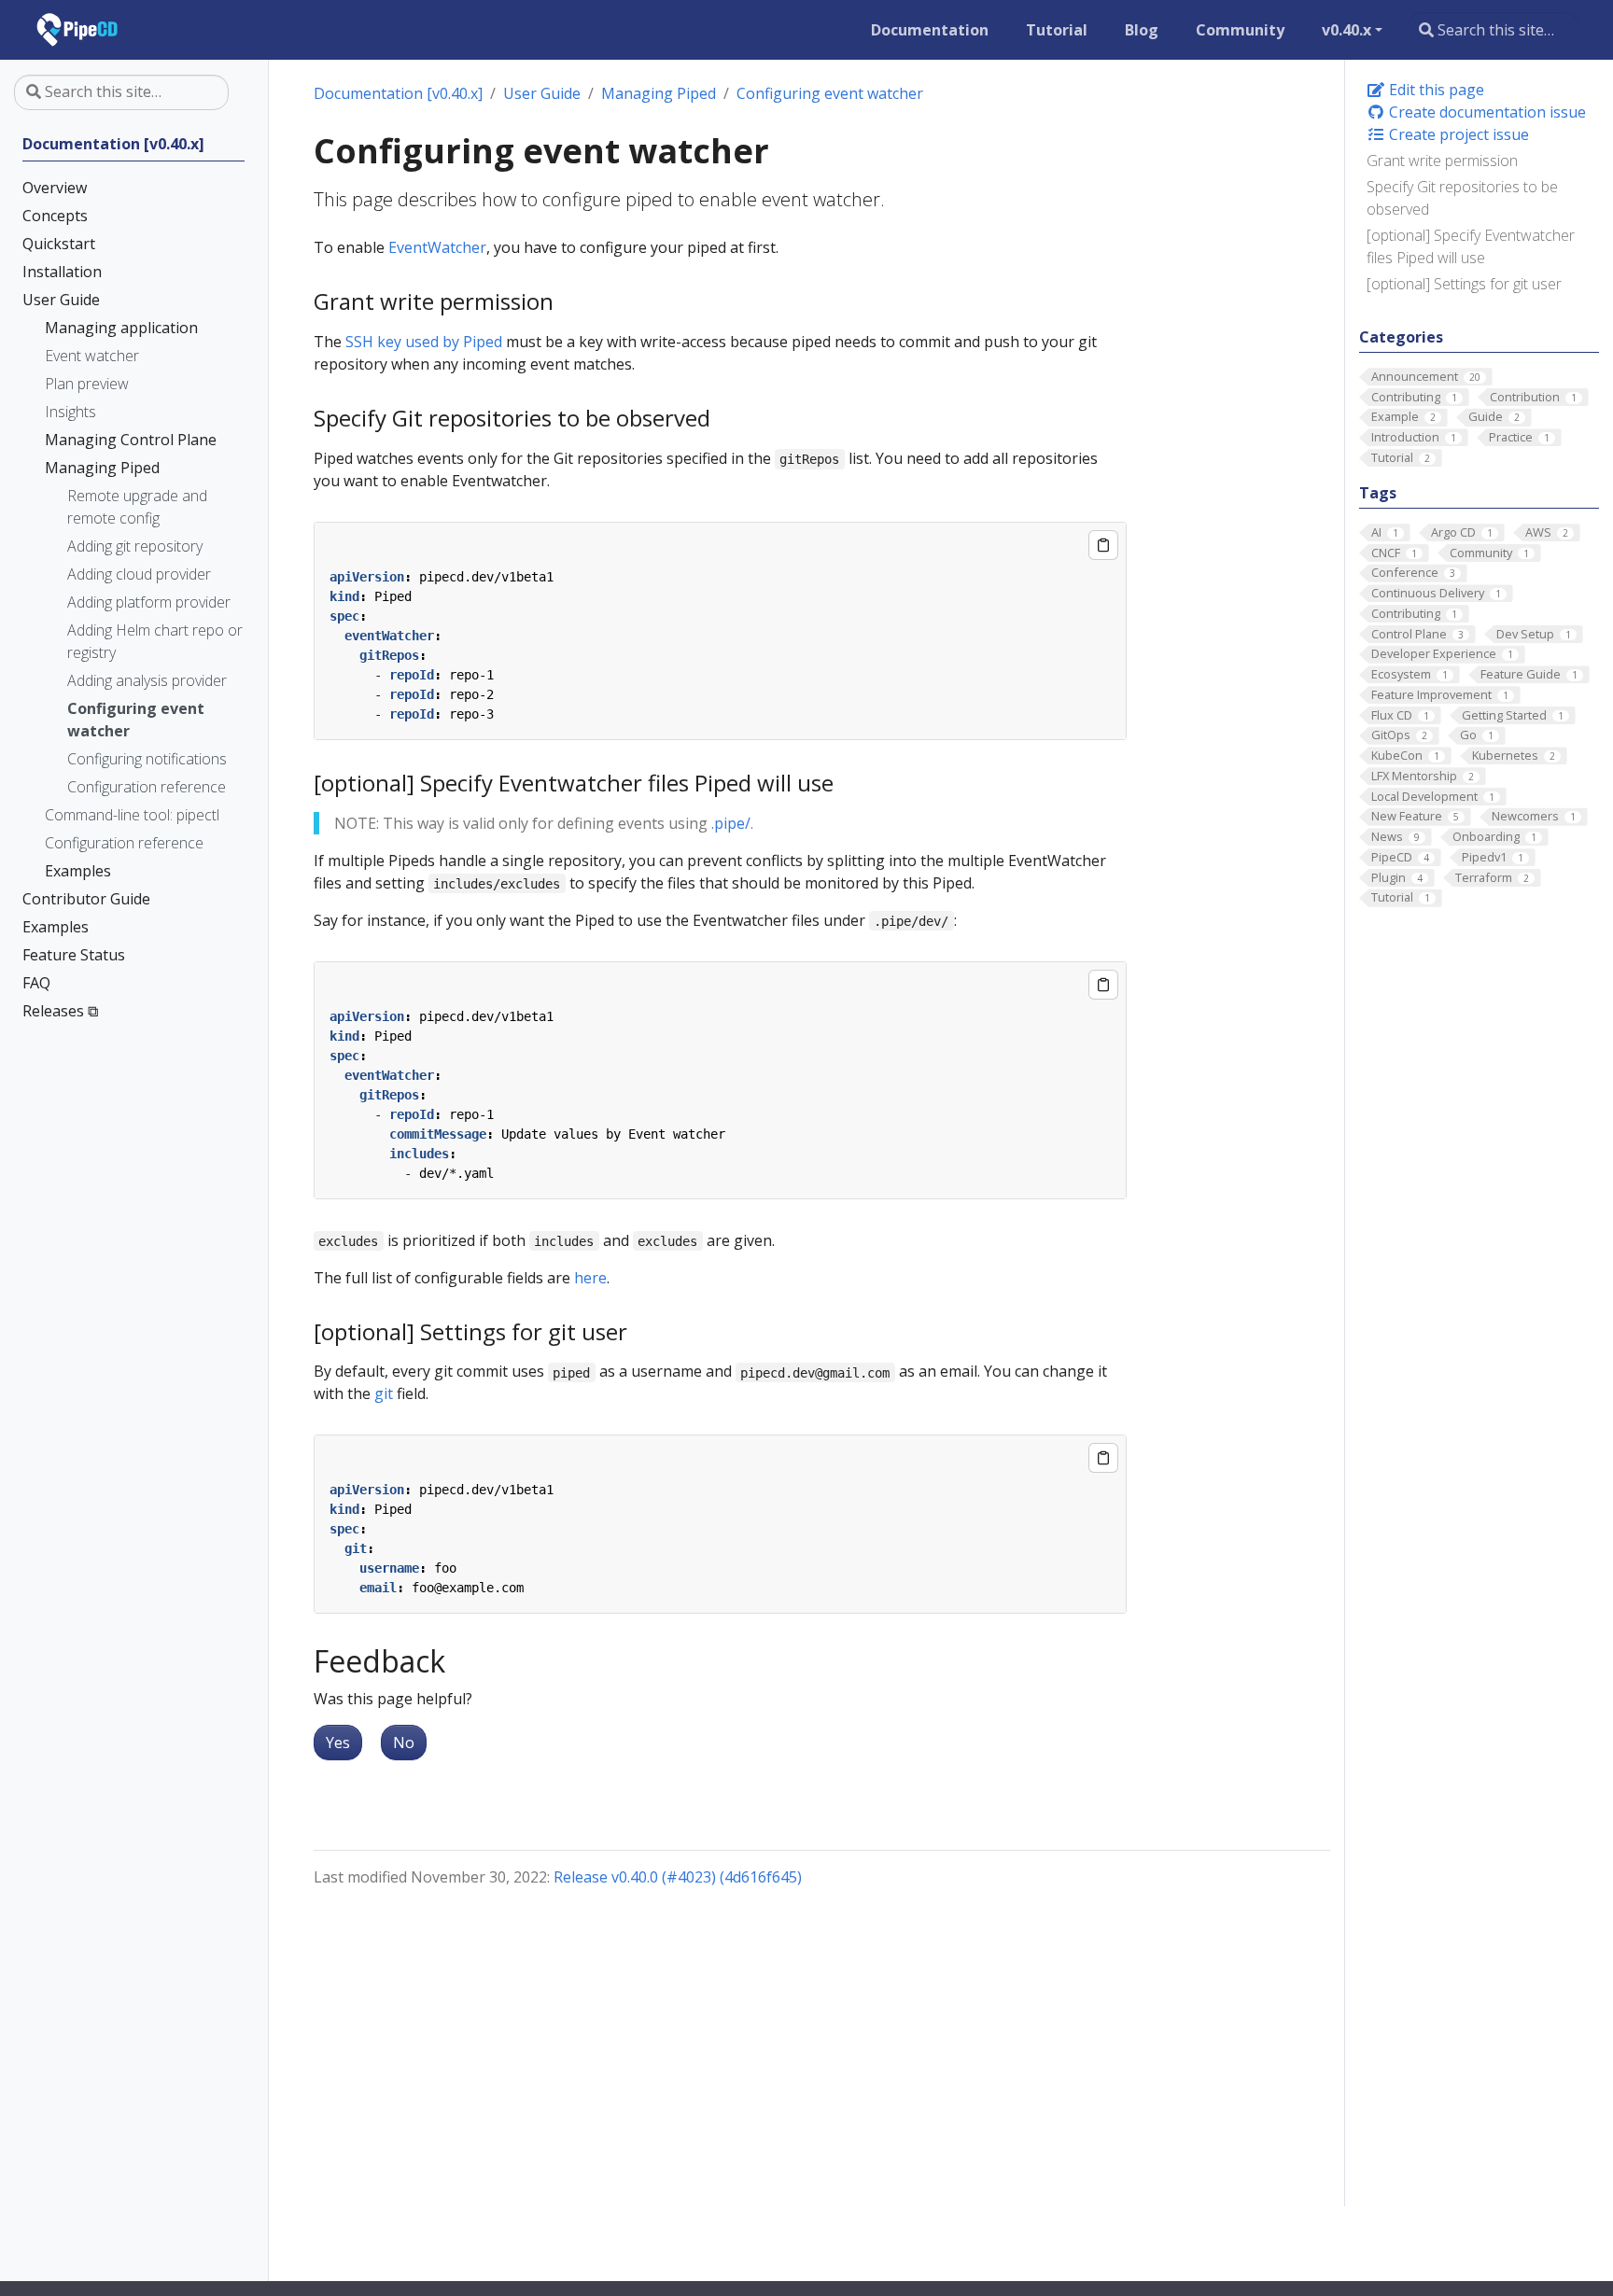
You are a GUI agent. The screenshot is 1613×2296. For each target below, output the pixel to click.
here (590, 1278)
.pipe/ (731, 823)
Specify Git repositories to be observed (1462, 198)
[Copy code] (1103, 545)
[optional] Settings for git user (1464, 284)
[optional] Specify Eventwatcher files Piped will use (1471, 246)
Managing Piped (659, 93)
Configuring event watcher (830, 93)
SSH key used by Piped (424, 342)
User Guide (542, 93)
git (384, 1393)
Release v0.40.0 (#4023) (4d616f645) (678, 1877)
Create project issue (1457, 134)
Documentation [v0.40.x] (398, 93)
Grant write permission (1442, 161)
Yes (338, 1743)
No (404, 1743)
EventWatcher (437, 247)
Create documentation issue (1486, 112)
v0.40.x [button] (1347, 30)
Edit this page (1435, 90)
